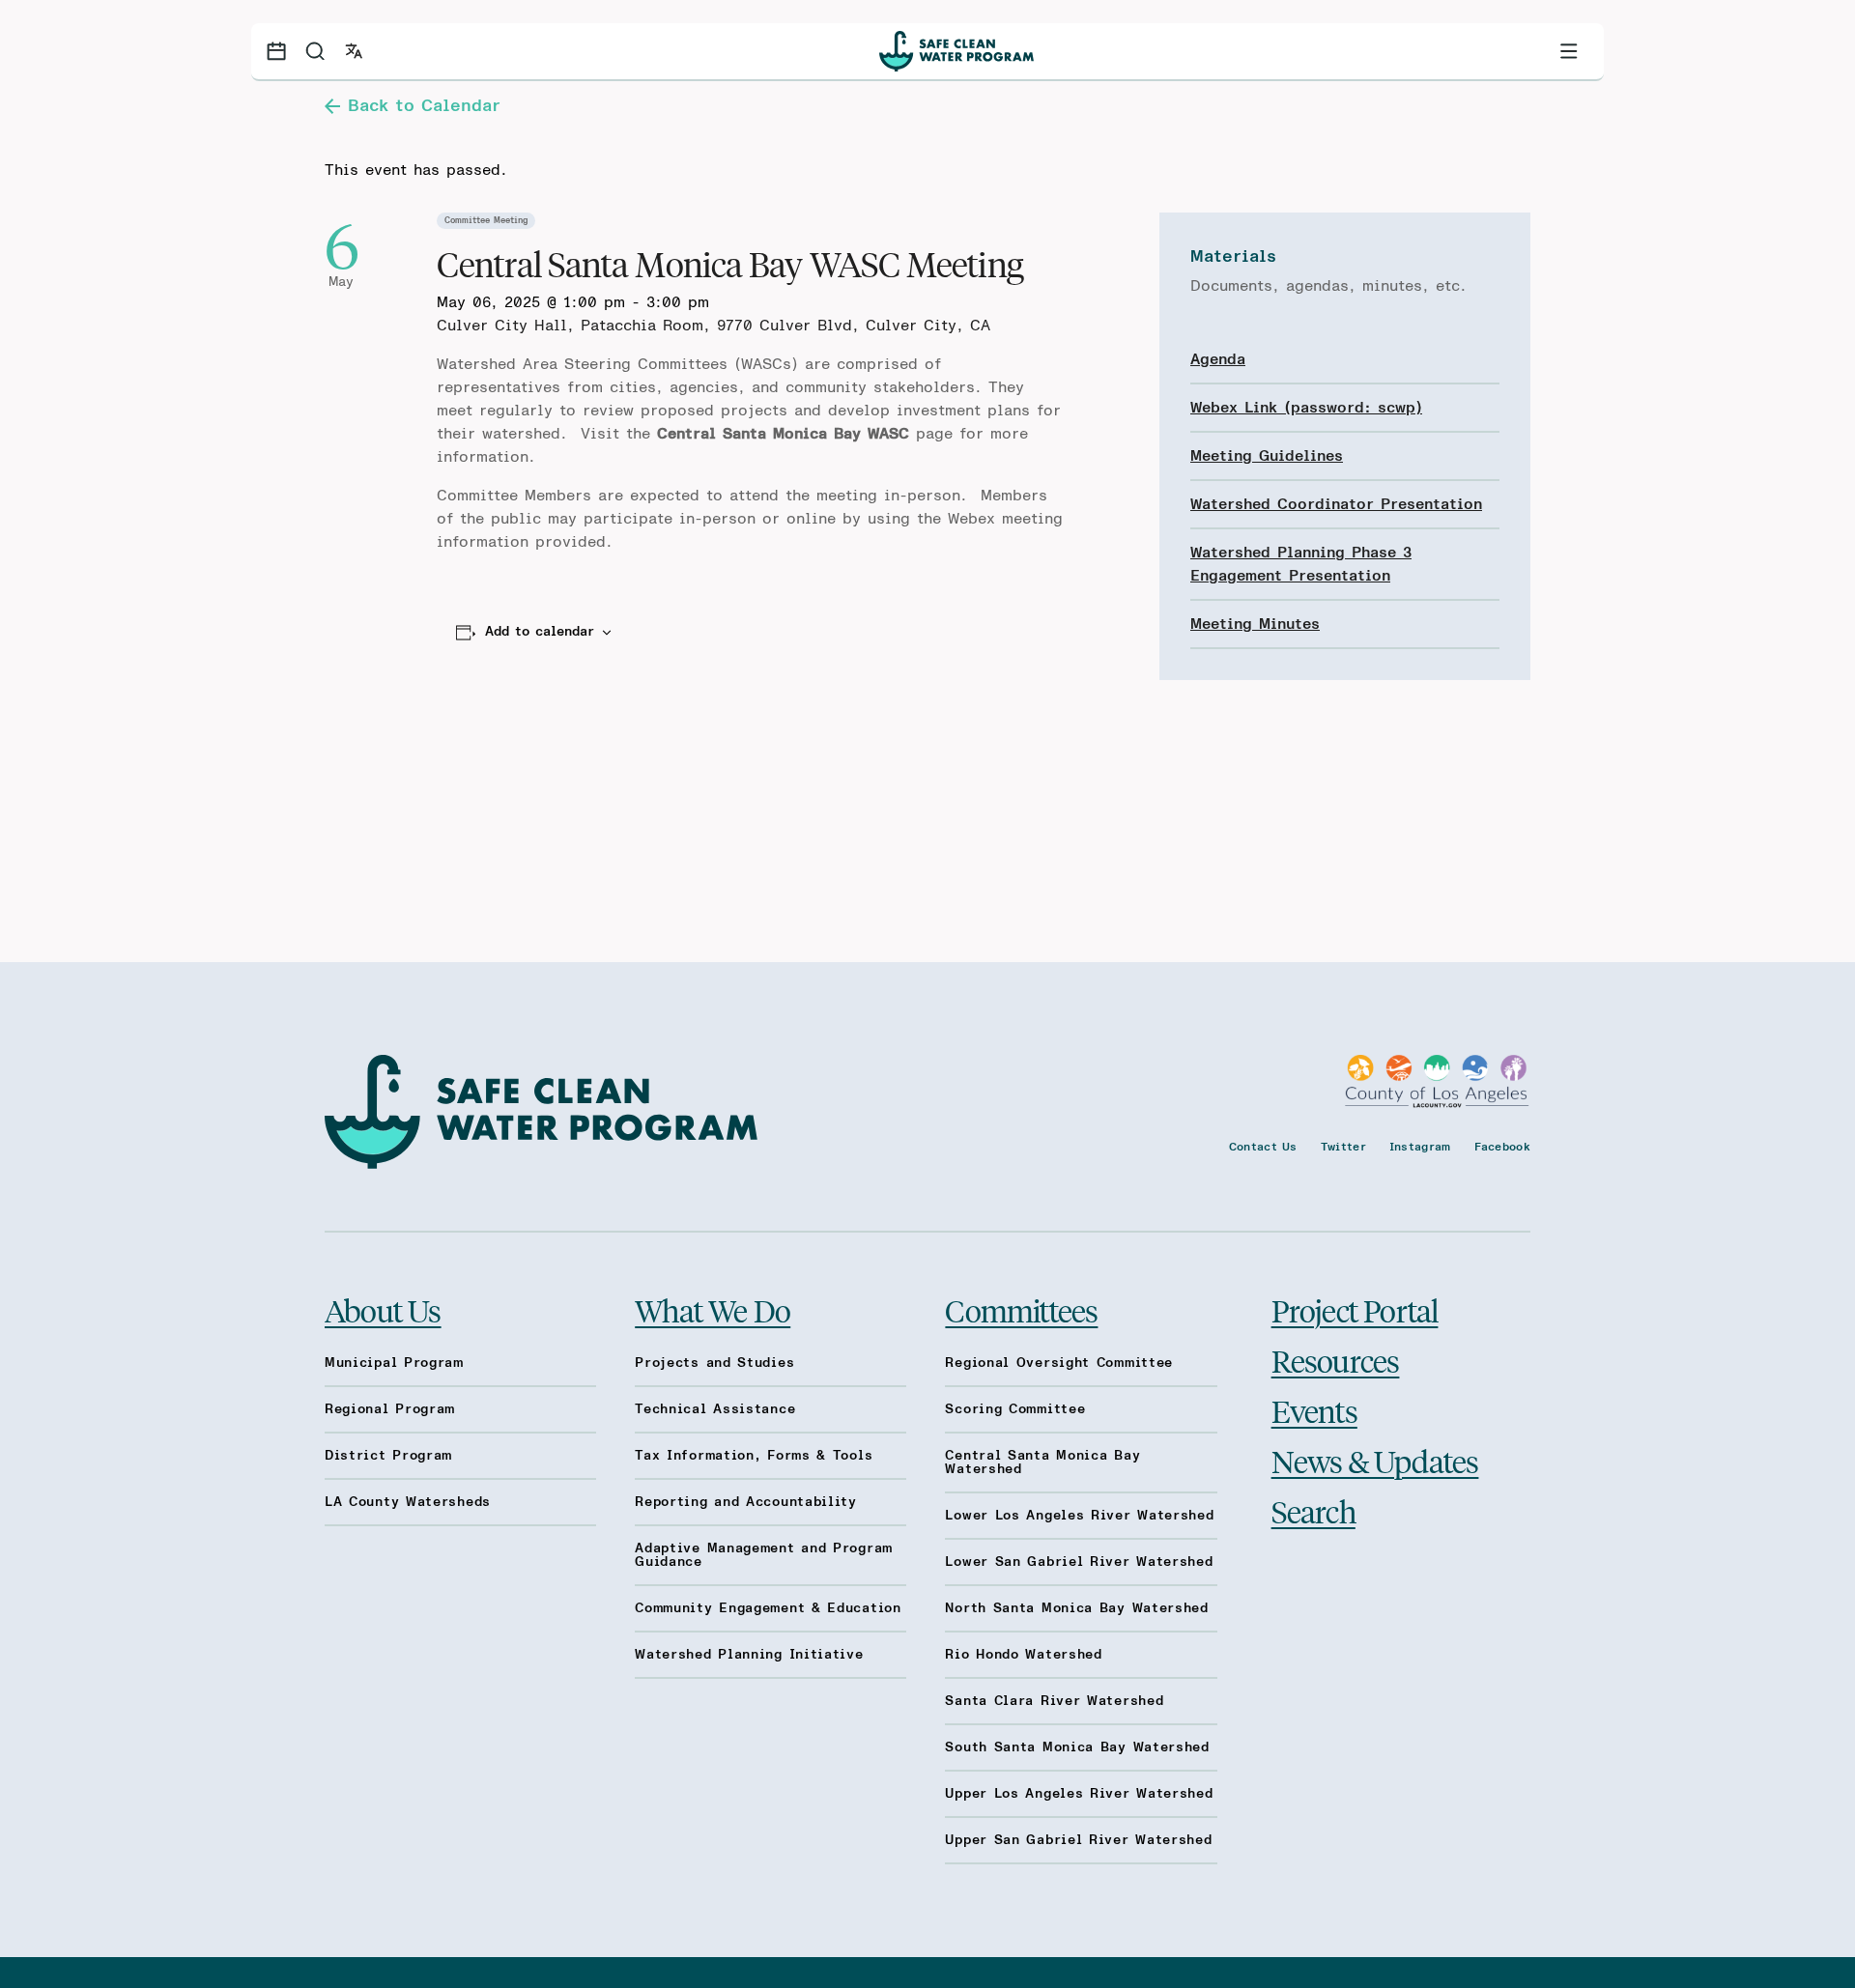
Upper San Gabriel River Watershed (1078, 1840)
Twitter (1343, 1147)
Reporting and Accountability (746, 1502)
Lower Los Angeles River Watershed (1079, 1516)
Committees (1021, 1310)
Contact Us (1263, 1147)
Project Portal (1355, 1310)
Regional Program (390, 1409)
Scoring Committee (1015, 1409)
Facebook (1502, 1147)
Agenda (1218, 359)
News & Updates (1375, 1461)
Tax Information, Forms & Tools (754, 1456)
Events (1314, 1410)
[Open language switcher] (354, 51)
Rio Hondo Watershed (1023, 1655)
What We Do (713, 1310)
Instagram (1420, 1147)
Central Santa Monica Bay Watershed (1042, 1463)
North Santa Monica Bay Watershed (1076, 1608)
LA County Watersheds (408, 1502)
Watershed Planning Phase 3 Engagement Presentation (1301, 564)
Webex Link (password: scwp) (1306, 408)
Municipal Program (394, 1363)
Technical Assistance (715, 1409)
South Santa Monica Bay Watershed (1077, 1747)
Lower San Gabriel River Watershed (1079, 1562)
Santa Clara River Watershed (1054, 1701)
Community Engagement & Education (768, 1608)
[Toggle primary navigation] (1569, 51)
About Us (383, 1310)
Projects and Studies (714, 1363)
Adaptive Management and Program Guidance (764, 1555)
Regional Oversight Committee (1059, 1363)
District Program (388, 1456)
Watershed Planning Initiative (749, 1655)
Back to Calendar (424, 106)
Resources (1336, 1360)
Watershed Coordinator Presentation (1336, 504)
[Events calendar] (276, 51)
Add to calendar (540, 632)
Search (1313, 1511)
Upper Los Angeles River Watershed (1079, 1794)
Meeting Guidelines (1267, 456)
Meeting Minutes (1255, 624)
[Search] (315, 51)
